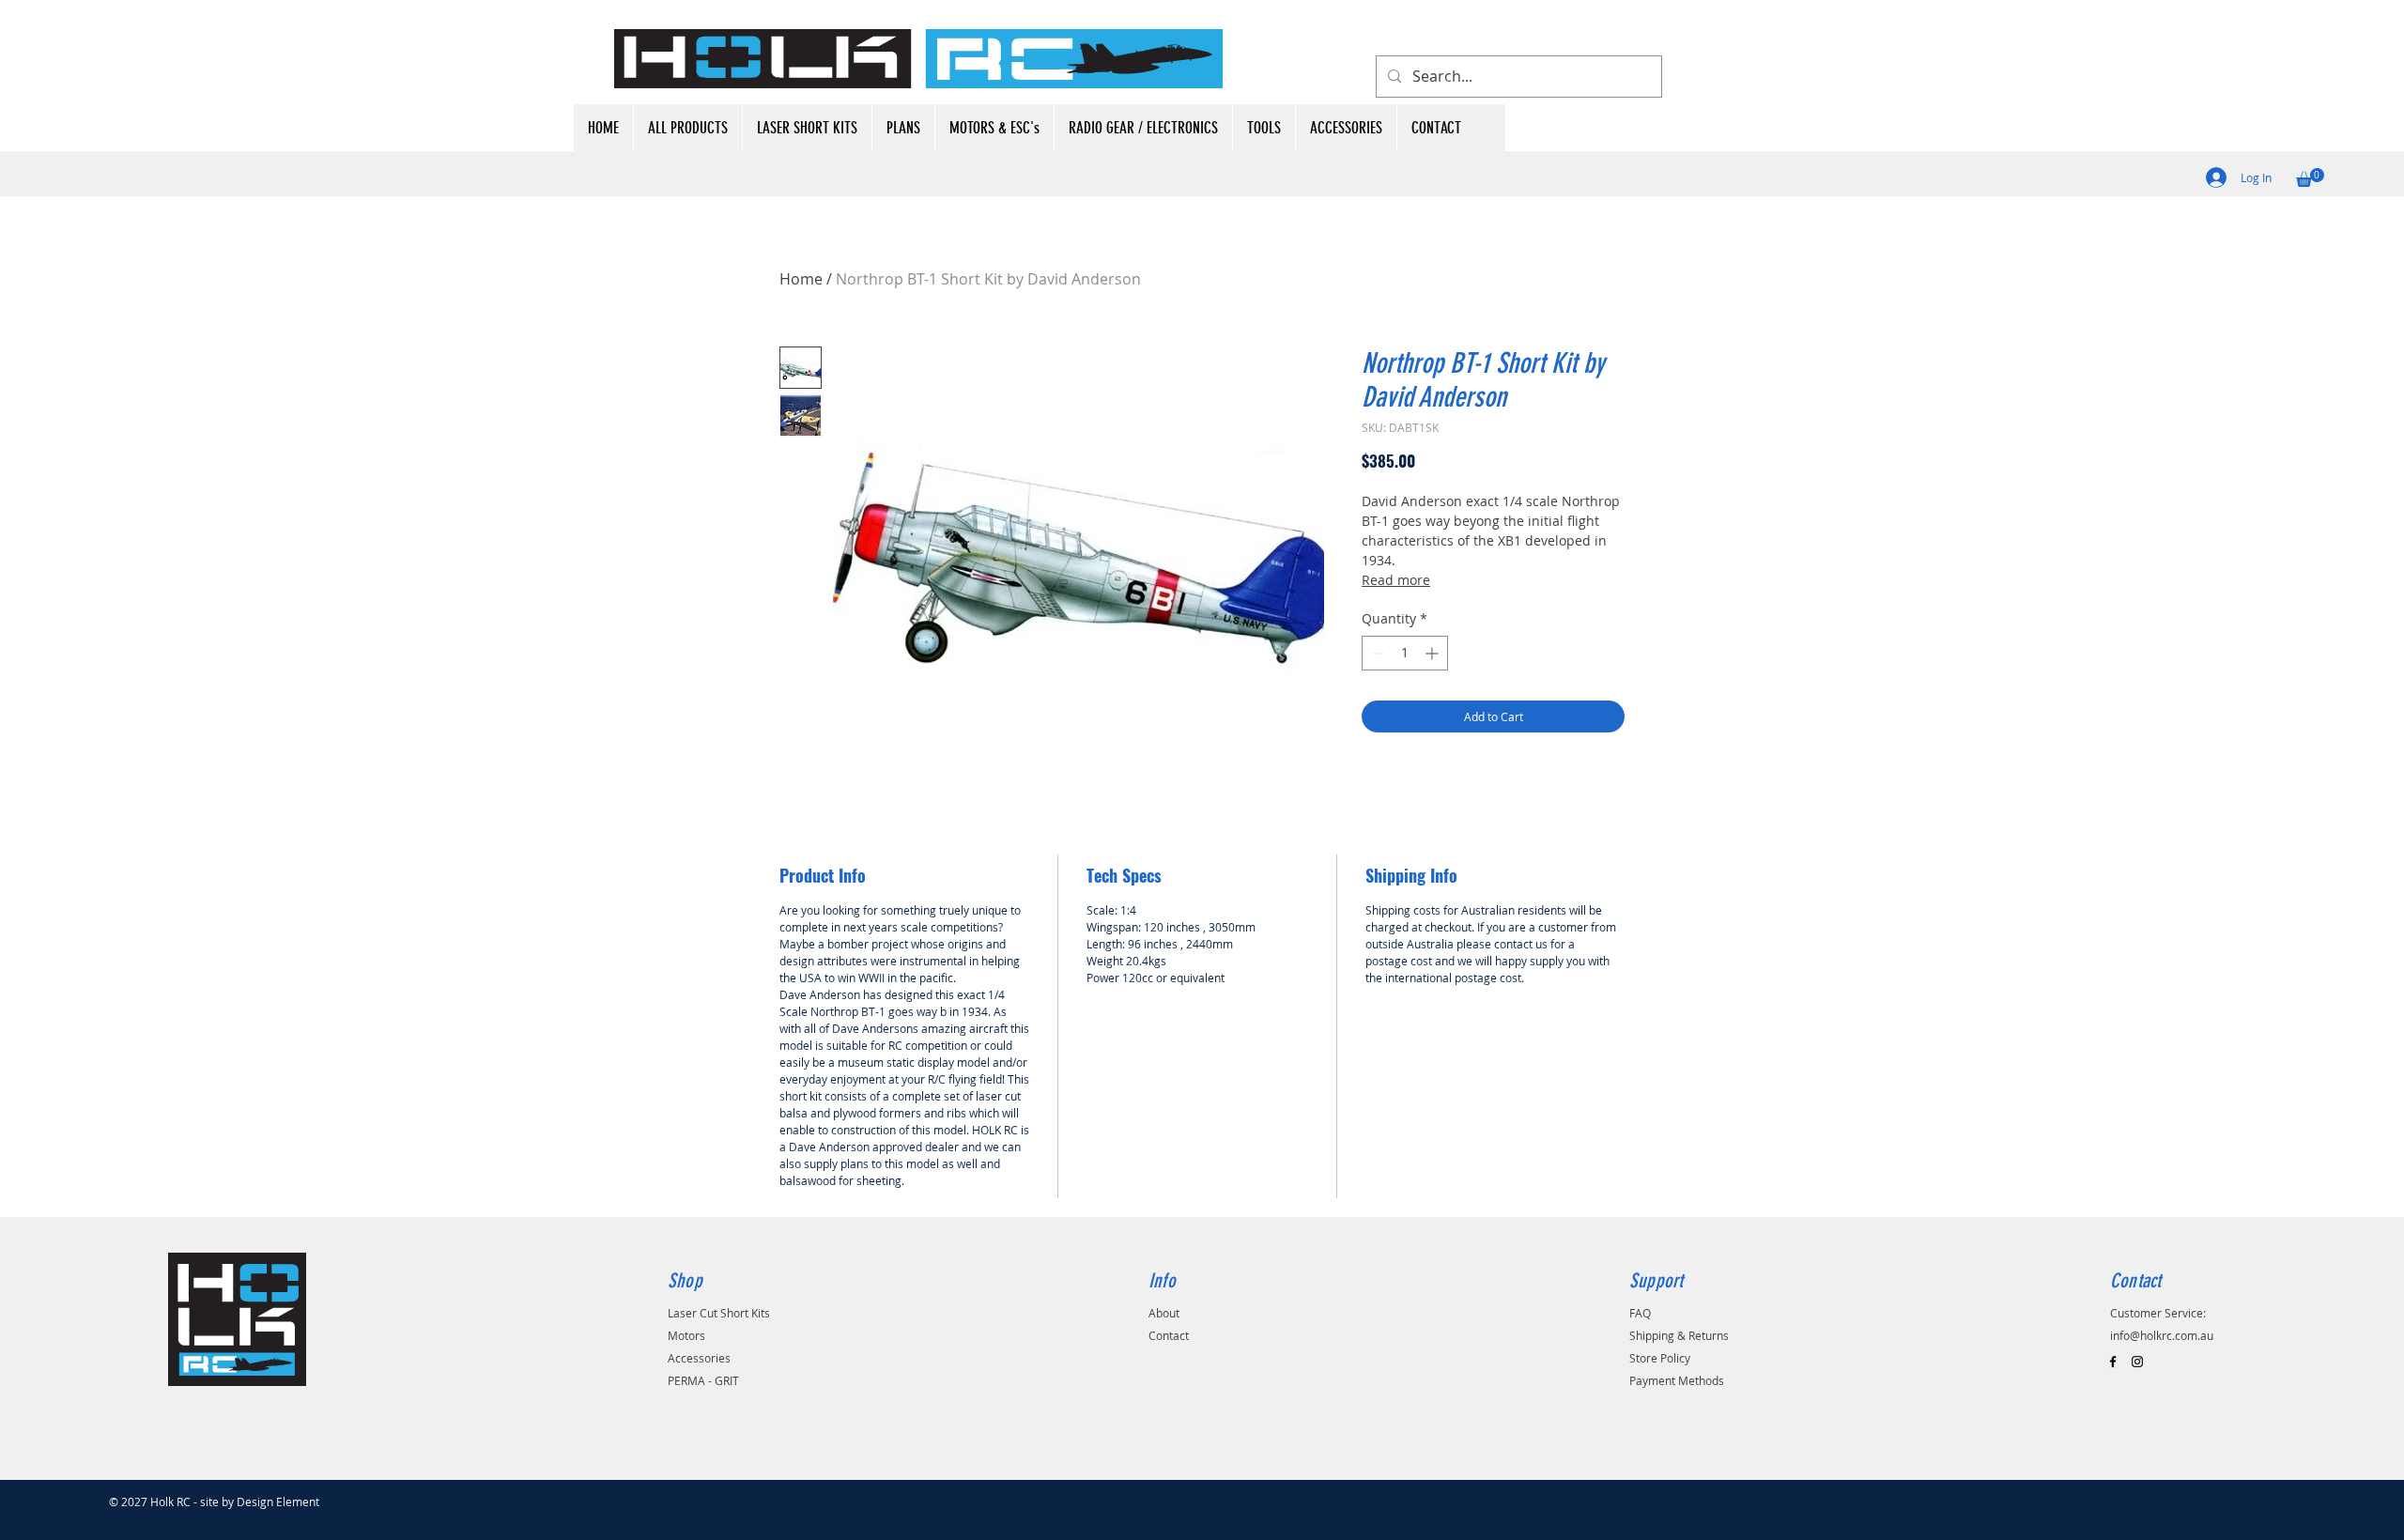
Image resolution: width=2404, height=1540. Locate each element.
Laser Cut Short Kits (719, 1313)
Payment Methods (1677, 1380)
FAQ (1640, 1313)
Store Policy (1660, 1358)
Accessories (699, 1358)
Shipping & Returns (1679, 1335)
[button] (2310, 177)
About (1164, 1313)
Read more (1396, 580)
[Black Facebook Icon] (2113, 1362)
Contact (1169, 1335)
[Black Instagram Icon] (2137, 1362)
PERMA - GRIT (703, 1380)
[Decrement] (1376, 653)
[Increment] (1433, 653)
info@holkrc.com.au (2162, 1335)
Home (801, 279)
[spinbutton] (1405, 653)
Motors (686, 1335)
